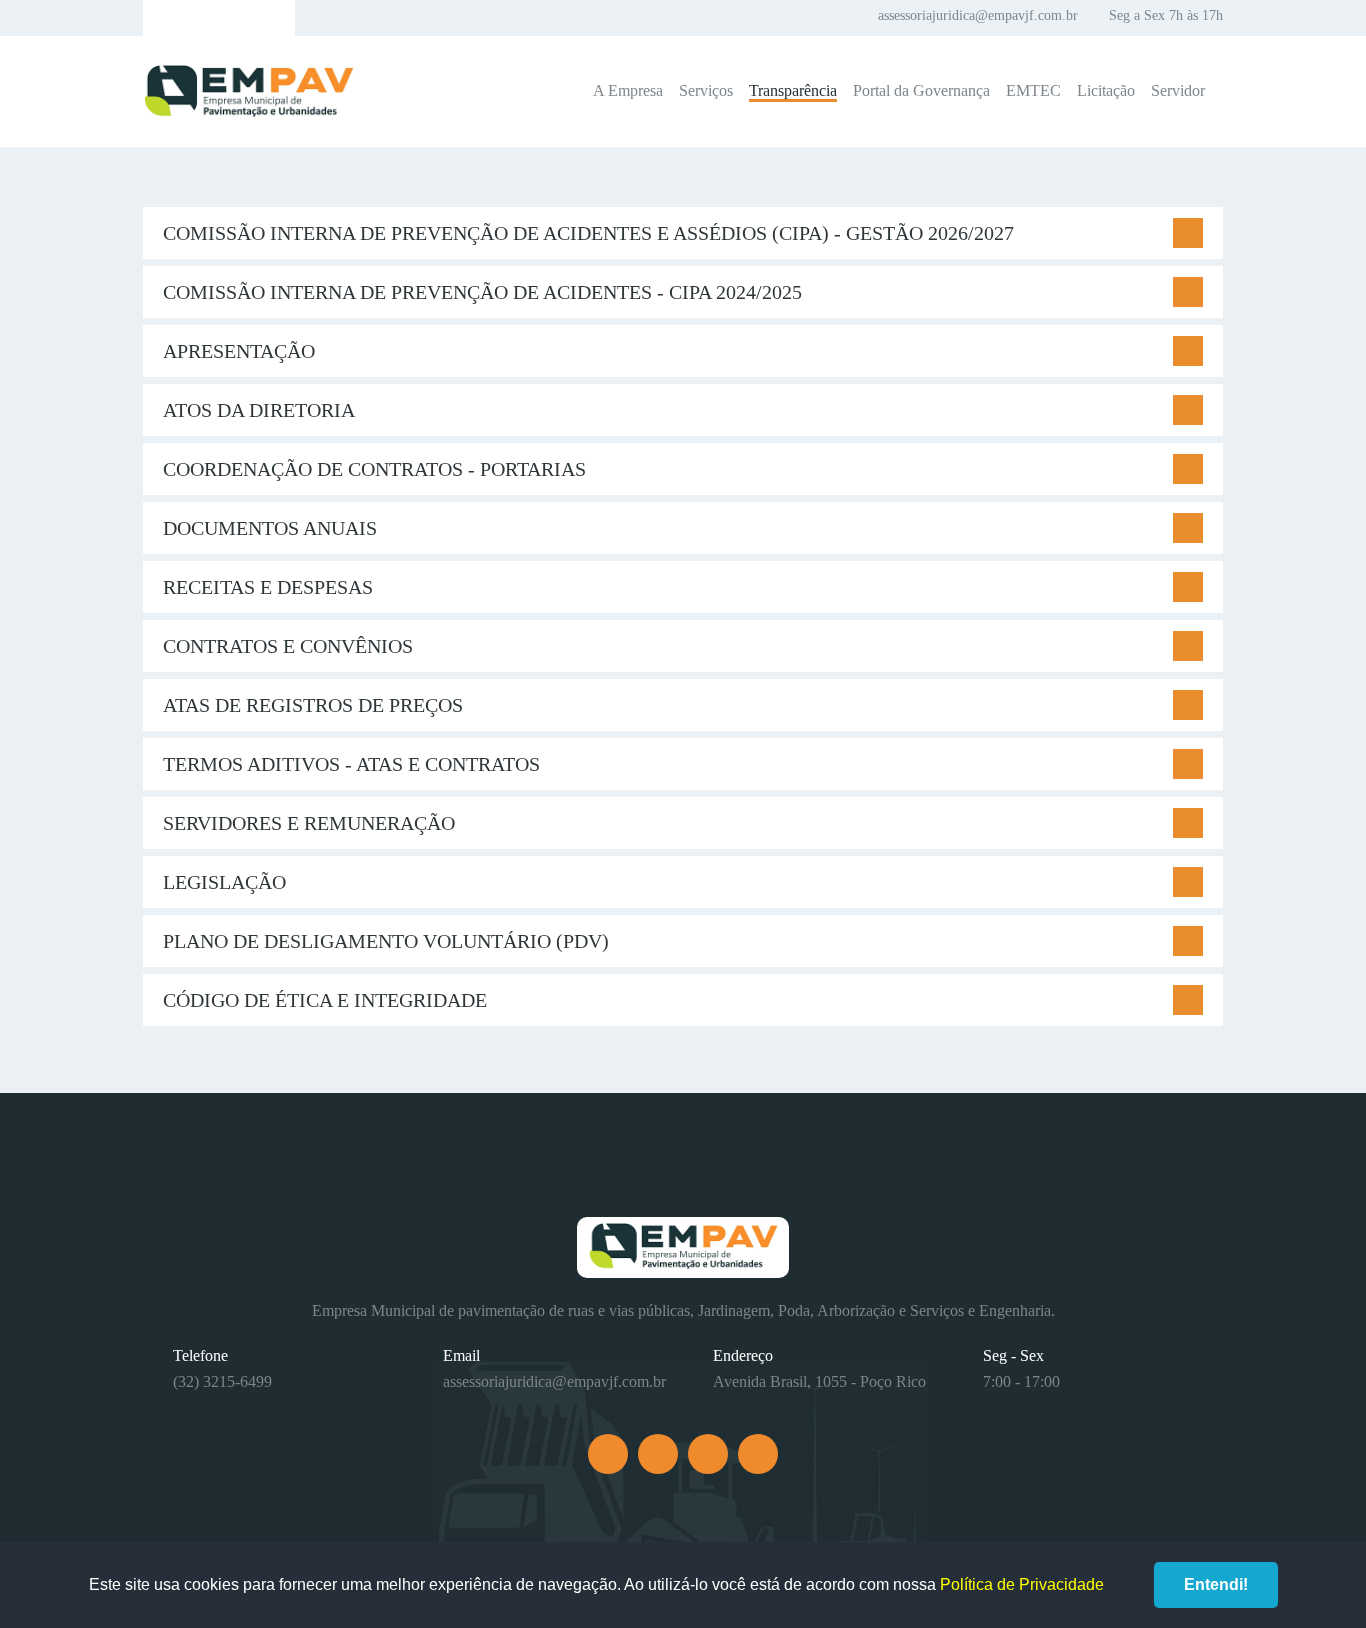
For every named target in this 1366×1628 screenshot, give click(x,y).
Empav (249, 91)
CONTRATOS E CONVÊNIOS (288, 646)
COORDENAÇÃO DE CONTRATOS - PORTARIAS (374, 469)
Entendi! (1216, 1584)
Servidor (1178, 90)
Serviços (706, 90)
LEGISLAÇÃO (224, 882)
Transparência (793, 90)
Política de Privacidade (1022, 1584)
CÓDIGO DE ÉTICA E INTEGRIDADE (325, 1000)
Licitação (1106, 90)
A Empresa (628, 90)
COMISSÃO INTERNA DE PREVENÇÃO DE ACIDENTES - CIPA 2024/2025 (482, 292)
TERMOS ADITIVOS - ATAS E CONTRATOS (351, 764)
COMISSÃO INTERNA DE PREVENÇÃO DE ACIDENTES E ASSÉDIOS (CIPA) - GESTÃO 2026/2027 (588, 233)
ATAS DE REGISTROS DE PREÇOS (313, 705)
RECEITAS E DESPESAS (268, 587)
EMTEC (1033, 90)
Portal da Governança (921, 90)
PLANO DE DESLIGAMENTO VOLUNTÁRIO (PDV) (386, 941)
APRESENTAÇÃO (239, 351)
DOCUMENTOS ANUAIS (270, 528)
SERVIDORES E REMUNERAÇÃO (309, 823)
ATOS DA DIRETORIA (259, 410)
